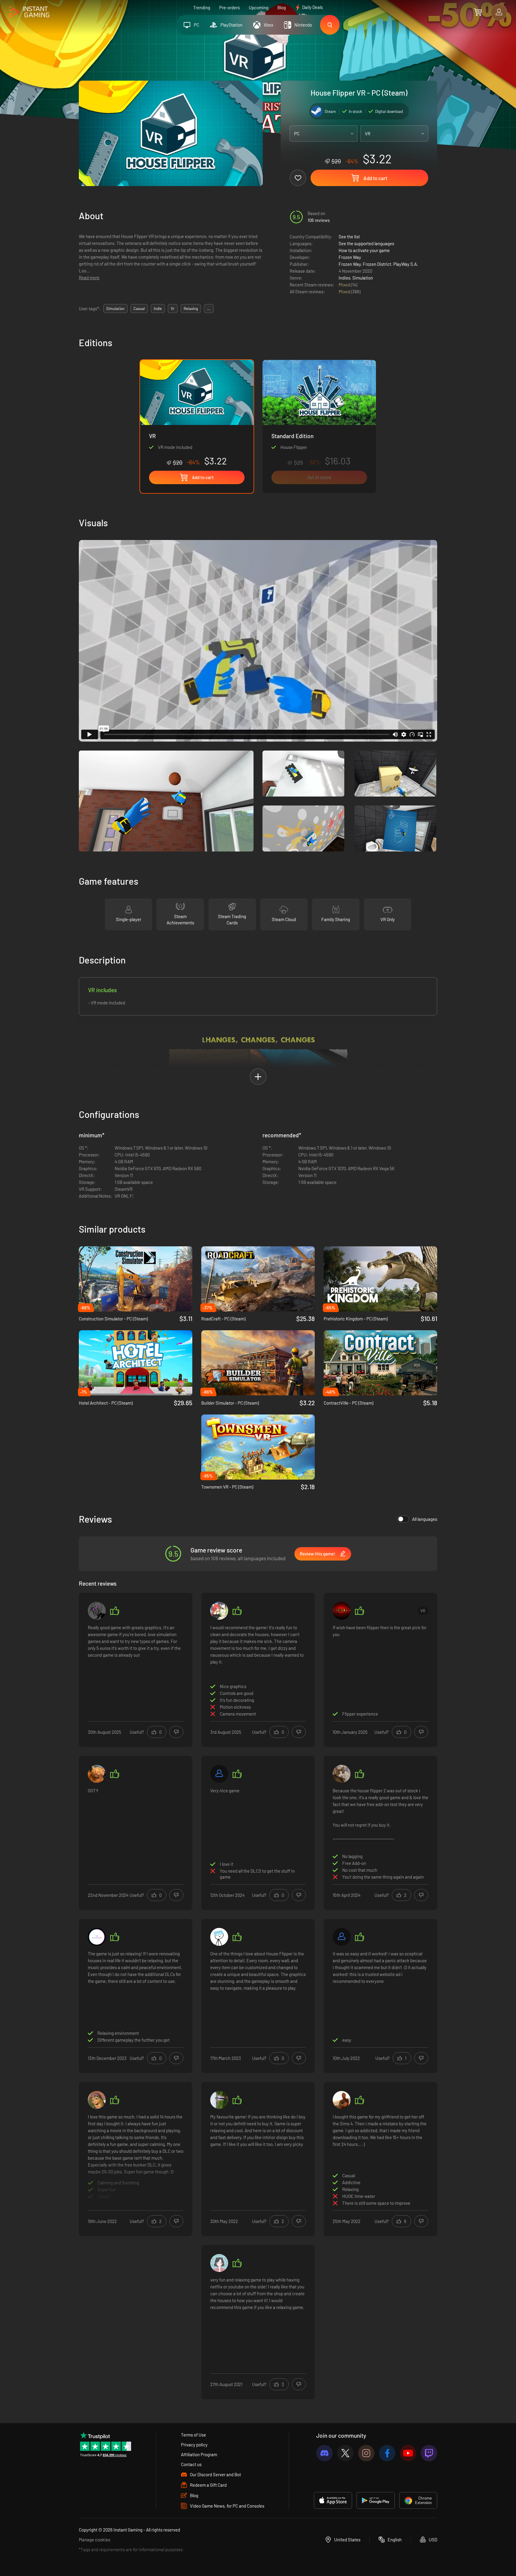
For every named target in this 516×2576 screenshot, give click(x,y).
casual (139, 309)
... (209, 309)
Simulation (363, 278)
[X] (345, 2453)
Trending (202, 7)
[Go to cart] (478, 12)
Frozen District (377, 264)
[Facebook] (387, 2453)
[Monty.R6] (97, 1774)
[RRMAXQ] (342, 1611)
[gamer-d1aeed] (219, 1774)
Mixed (345, 285)
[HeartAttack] (219, 2263)
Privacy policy (194, 2445)
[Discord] (324, 2453)
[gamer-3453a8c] (219, 1611)
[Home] (29, 12)
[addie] (97, 2100)
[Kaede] (342, 1774)
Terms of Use (193, 2435)
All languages (425, 1519)
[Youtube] (408, 2453)
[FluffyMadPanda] (97, 1937)
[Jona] (219, 2100)
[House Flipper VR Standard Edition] (319, 426)
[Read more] (136, 2158)
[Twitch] (429, 2453)
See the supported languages (366, 243)
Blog (282, 7)
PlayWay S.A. (406, 264)
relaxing (191, 309)
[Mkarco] (219, 1937)
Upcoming (259, 7)
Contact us (191, 2464)
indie (158, 309)
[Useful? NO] (176, 1732)
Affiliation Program (199, 2454)
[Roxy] (97, 1611)
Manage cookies (95, 2540)
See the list (349, 237)
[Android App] (376, 2500)
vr (173, 309)
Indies (344, 278)
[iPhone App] (333, 2500)
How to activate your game (364, 250)
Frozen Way (350, 257)
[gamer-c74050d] (342, 1937)
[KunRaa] (342, 2100)
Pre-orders (229, 7)
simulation (115, 309)
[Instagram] (366, 2453)
